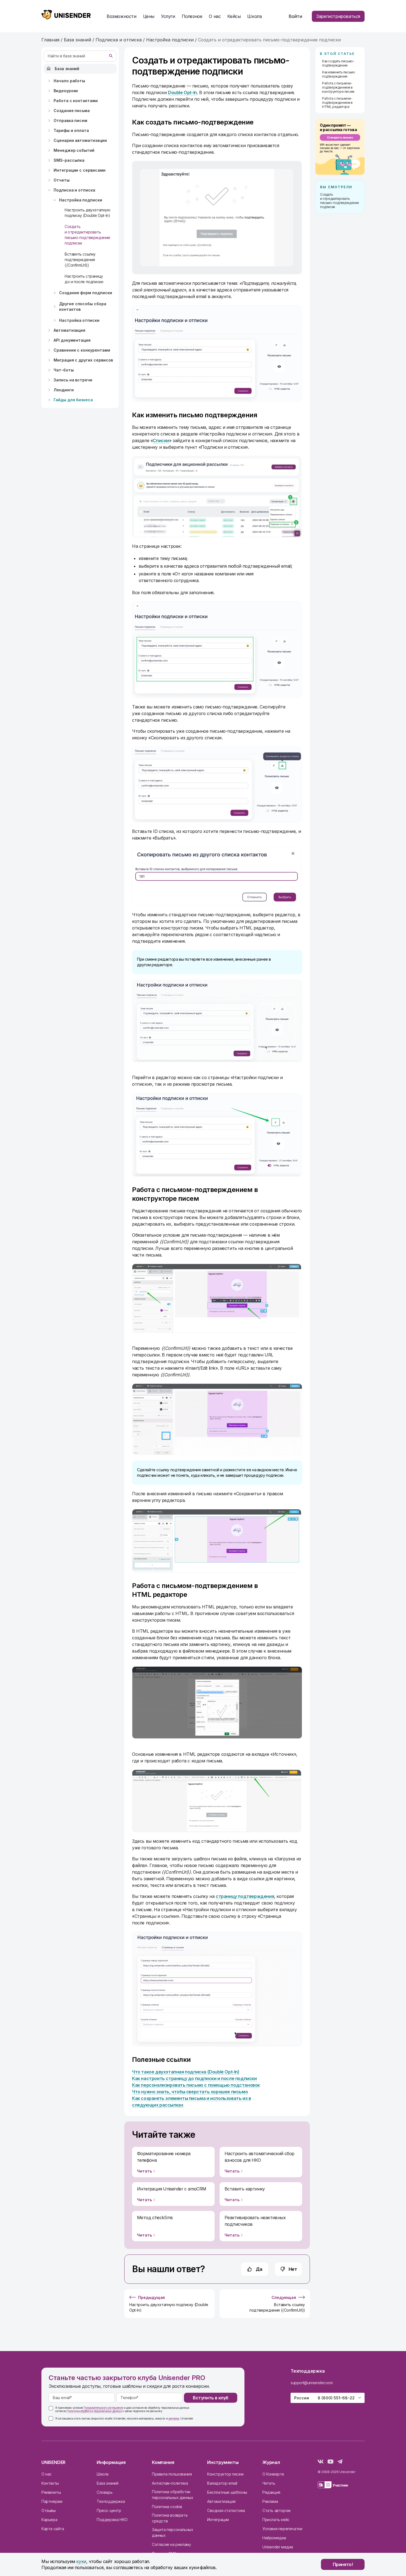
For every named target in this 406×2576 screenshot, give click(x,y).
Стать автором (276, 2510)
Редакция (271, 2492)
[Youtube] (330, 2462)
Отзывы (49, 2510)
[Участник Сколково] (333, 2486)
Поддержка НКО (112, 2520)
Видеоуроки (66, 91)
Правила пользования (172, 2474)
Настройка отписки (79, 320)
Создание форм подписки (86, 293)
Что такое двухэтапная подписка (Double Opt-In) (186, 2072)
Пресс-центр (109, 2510)
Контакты (50, 2483)
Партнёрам (52, 2501)
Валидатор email (222, 2483)
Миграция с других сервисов (83, 360)
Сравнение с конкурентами (82, 350)
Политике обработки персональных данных (94, 2411)
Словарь (105, 2492)
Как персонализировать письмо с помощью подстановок (196, 2085)
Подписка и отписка (74, 190)
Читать (269, 2483)
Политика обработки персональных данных (172, 2495)
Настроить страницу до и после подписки (84, 279)
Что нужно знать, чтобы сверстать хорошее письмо (190, 2092)
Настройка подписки (81, 200)
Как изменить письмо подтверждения (338, 74)
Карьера (49, 2520)
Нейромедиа (274, 2538)
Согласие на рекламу (171, 2544)
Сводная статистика (226, 2510)
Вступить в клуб (211, 2398)
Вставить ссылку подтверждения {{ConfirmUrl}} (80, 260)
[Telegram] (340, 2462)
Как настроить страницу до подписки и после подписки (194, 2078)
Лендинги (64, 390)
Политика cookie (167, 2507)
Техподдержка (111, 2501)
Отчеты (62, 180)
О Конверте (273, 2474)
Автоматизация (69, 330)
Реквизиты (51, 2492)
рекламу (174, 2418)
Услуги (168, 16)
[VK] (321, 2462)
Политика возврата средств (170, 2518)
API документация (72, 340)
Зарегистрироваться (338, 16)
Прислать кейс (276, 2520)
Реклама (270, 2501)
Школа (254, 16)
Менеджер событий (74, 150)
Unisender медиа (278, 2547)
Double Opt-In (182, 92)
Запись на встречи (73, 380)
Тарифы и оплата (71, 130)
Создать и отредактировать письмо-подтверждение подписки (87, 235)
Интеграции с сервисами (80, 170)
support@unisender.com (312, 2383)
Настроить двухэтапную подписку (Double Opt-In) (88, 213)
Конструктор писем (225, 2474)
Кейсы (234, 16)
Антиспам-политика (170, 2483)
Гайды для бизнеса (73, 400)
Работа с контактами (76, 101)
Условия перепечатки (282, 2529)
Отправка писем (70, 120)
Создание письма (72, 111)
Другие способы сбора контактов (83, 306)
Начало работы (69, 81)
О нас (47, 2474)
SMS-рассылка (69, 160)
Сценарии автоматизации (80, 140)
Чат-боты (64, 370)
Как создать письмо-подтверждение (338, 63)
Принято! (343, 2564)
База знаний (67, 69)
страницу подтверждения (245, 1896)
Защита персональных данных (172, 2532)
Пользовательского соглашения (103, 2408)
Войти (295, 16)
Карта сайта (53, 2529)
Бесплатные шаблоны (227, 2492)
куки (81, 2561)
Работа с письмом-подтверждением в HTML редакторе (337, 103)
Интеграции (218, 2520)
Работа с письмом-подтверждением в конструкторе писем (338, 87)
